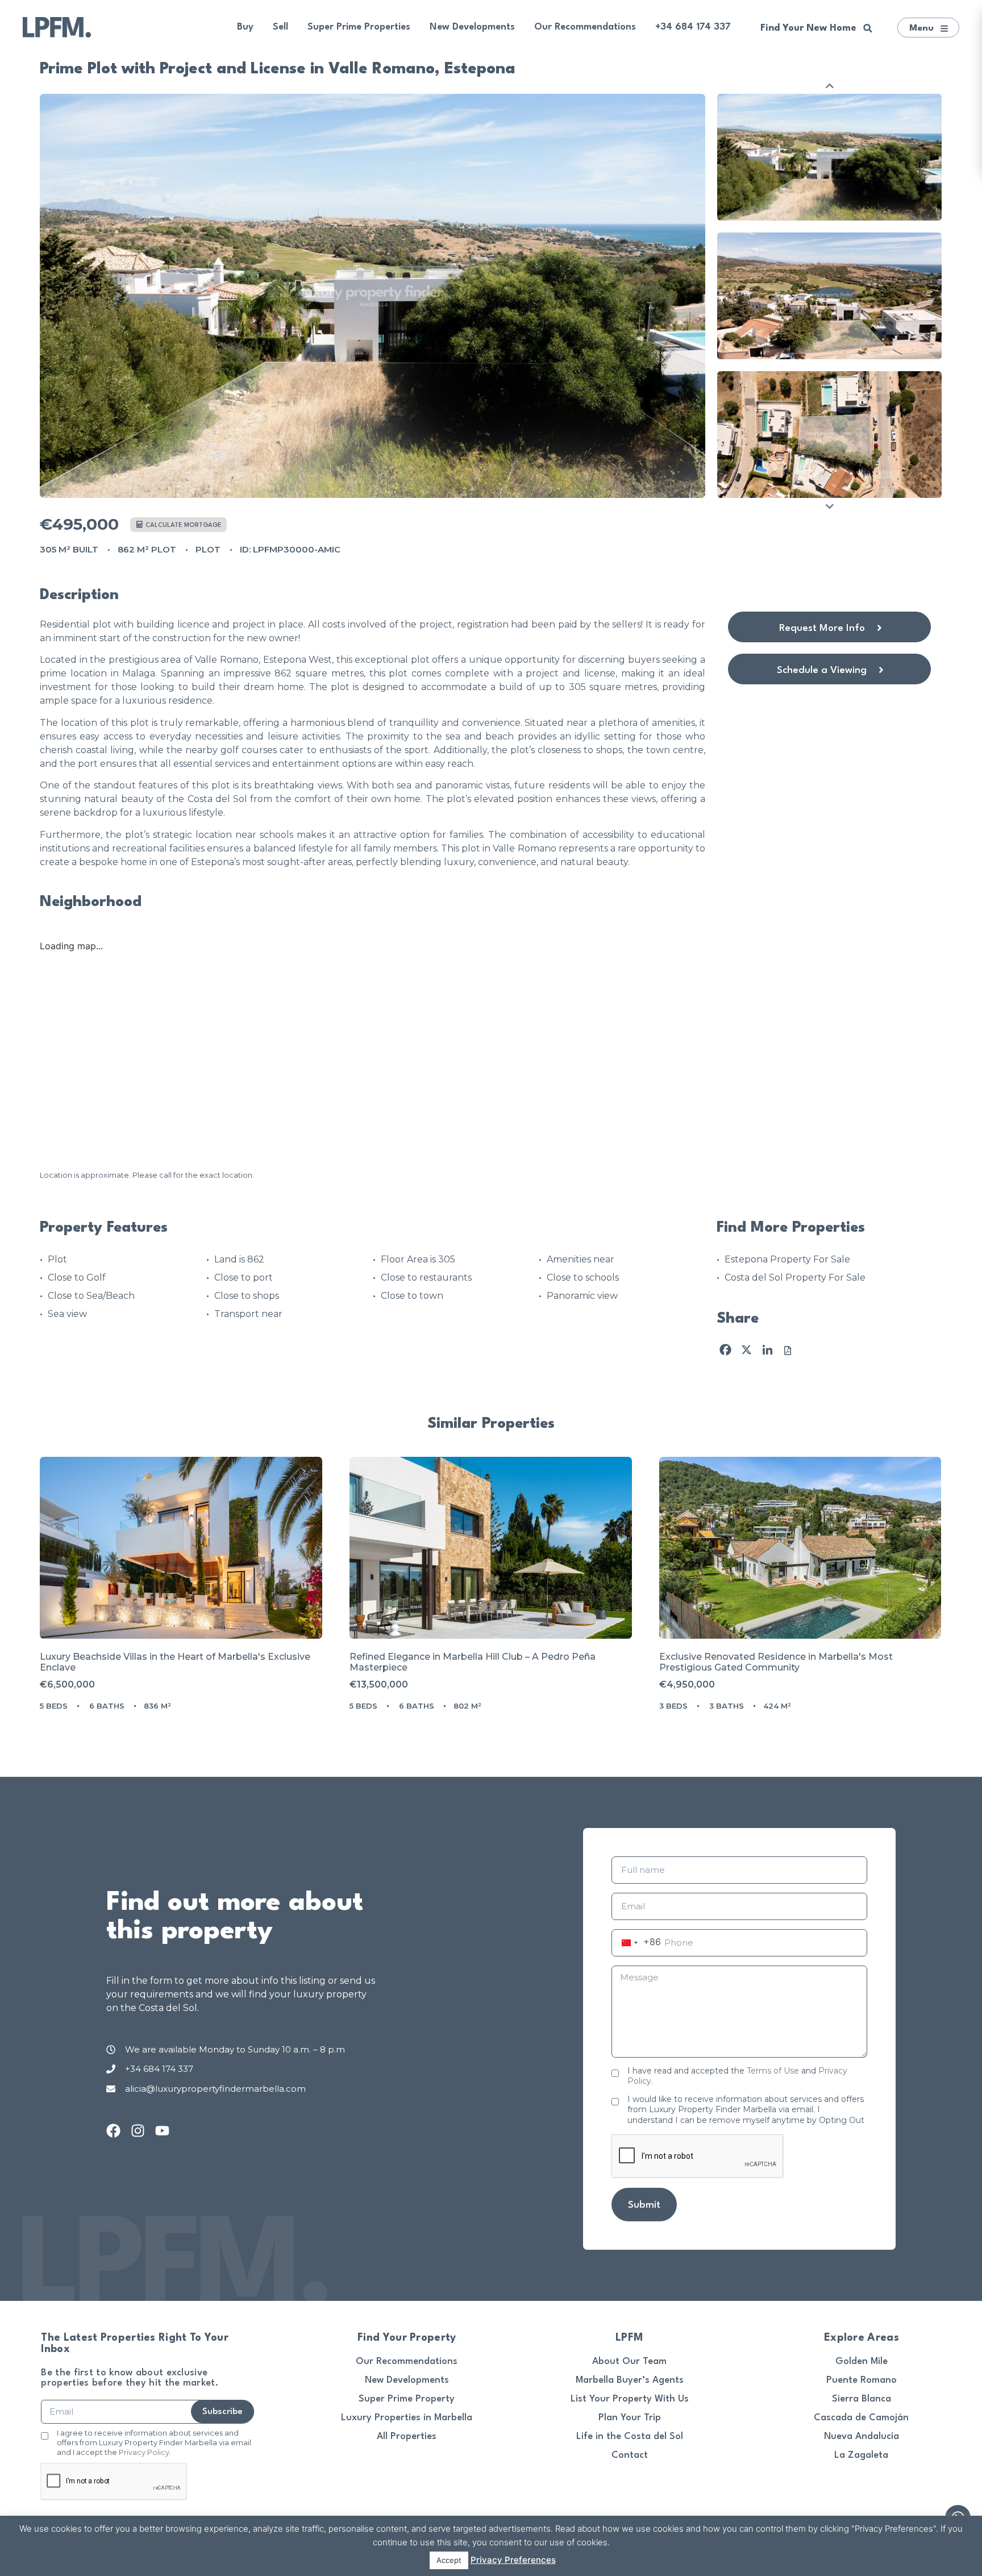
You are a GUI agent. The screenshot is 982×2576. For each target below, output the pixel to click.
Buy (245, 27)
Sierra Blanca (862, 2399)
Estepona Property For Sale (787, 1259)
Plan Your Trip (630, 2418)
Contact (630, 2455)
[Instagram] (138, 2131)
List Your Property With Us (630, 2399)
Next (830, 506)
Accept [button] (449, 2560)
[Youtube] (162, 2131)
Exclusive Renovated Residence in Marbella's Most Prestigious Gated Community (776, 1662)
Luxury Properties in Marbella (407, 2418)
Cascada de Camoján (861, 2418)
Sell (280, 27)
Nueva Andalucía (862, 2436)
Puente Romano (862, 2380)
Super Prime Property (407, 2399)
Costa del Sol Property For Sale (795, 1277)
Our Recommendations (585, 27)
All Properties (407, 2436)
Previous (830, 86)
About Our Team (629, 2361)
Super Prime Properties (359, 27)
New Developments (472, 27)
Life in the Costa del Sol (630, 2436)
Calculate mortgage (183, 525)
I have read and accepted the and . (737, 2076)
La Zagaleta (861, 2455)
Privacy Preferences (513, 2560)
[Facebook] (113, 2131)
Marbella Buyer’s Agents (630, 2380)
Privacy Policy (144, 2452)
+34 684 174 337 (693, 27)
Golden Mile (862, 2361)
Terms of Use (773, 2071)
